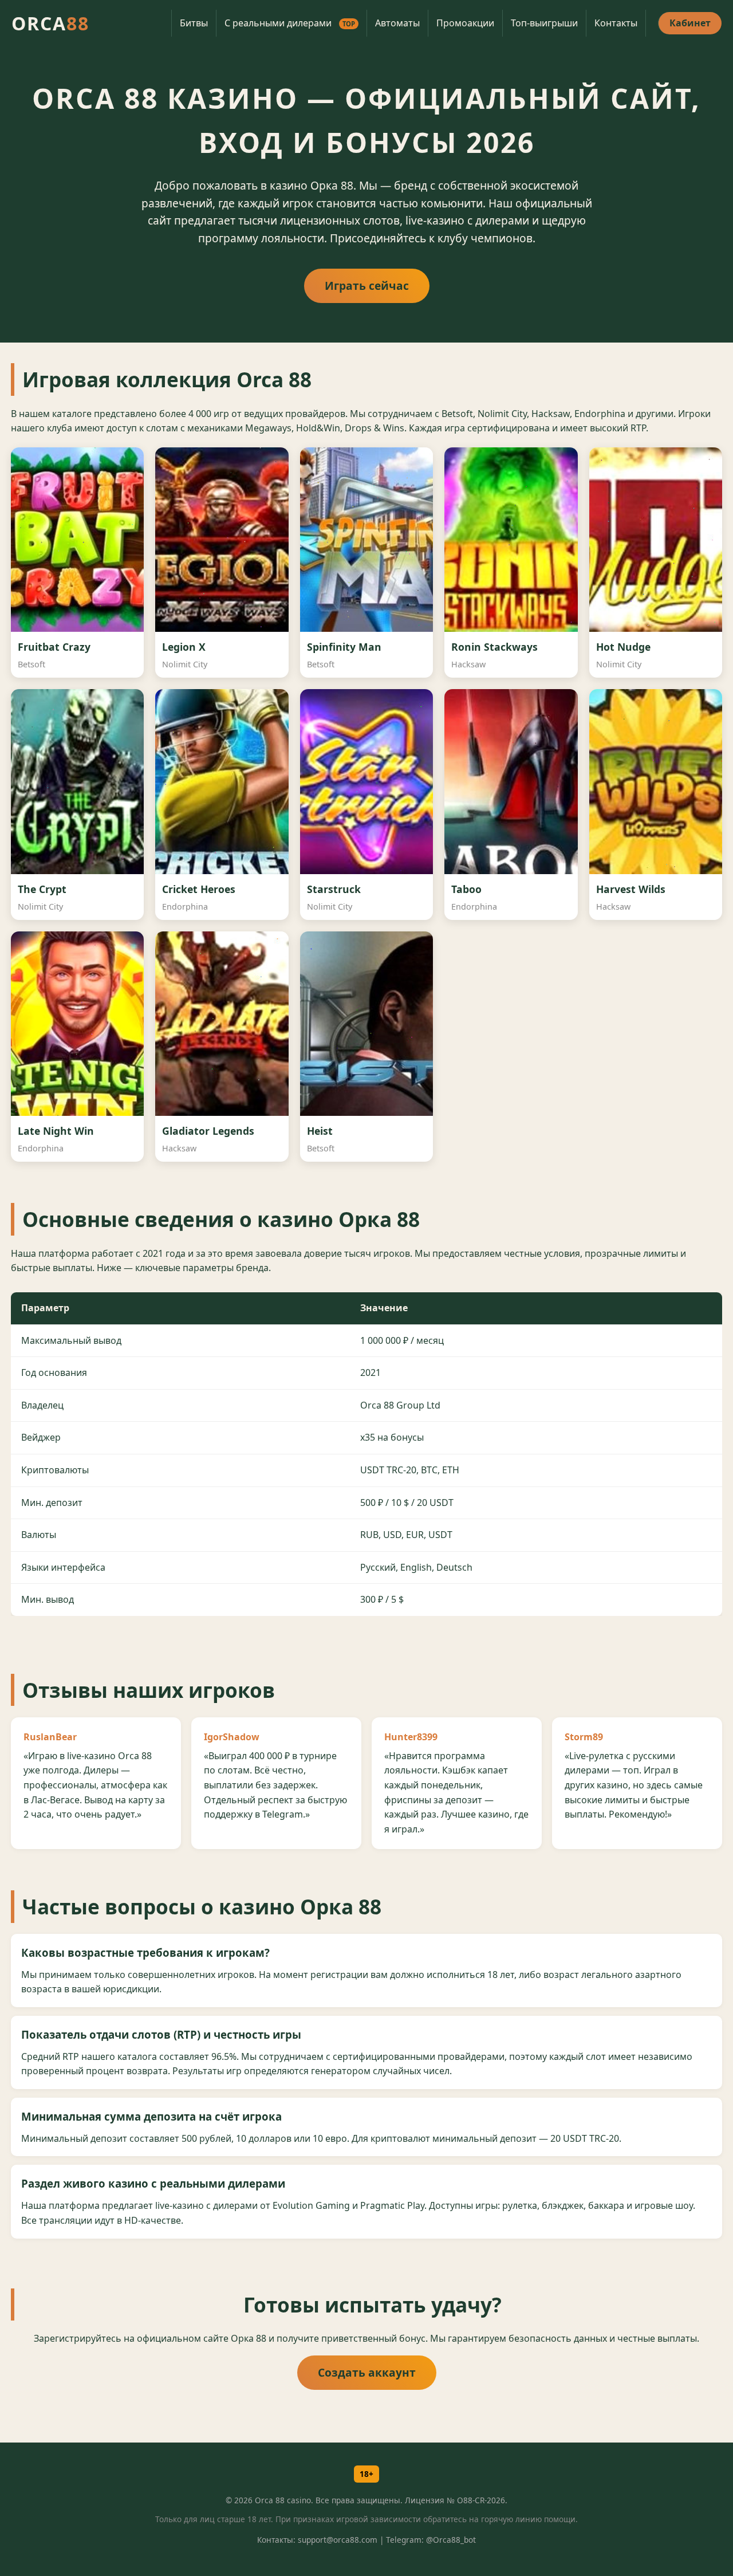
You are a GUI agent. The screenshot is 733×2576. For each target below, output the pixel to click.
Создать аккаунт (367, 2372)
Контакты (616, 23)
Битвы (194, 23)
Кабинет (690, 23)
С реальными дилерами (290, 23)
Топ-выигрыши (544, 23)
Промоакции (465, 23)
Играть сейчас (367, 286)
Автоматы (397, 23)
